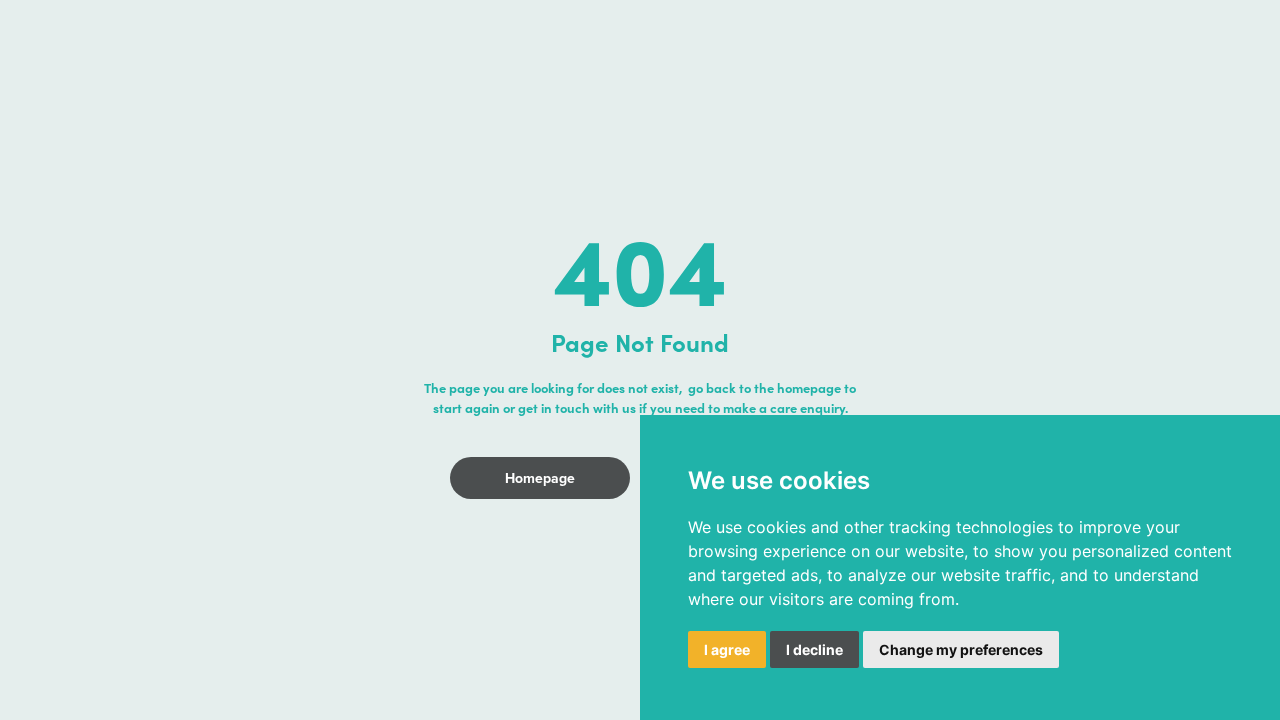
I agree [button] (727, 649)
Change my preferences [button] (961, 649)
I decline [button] (814, 649)
